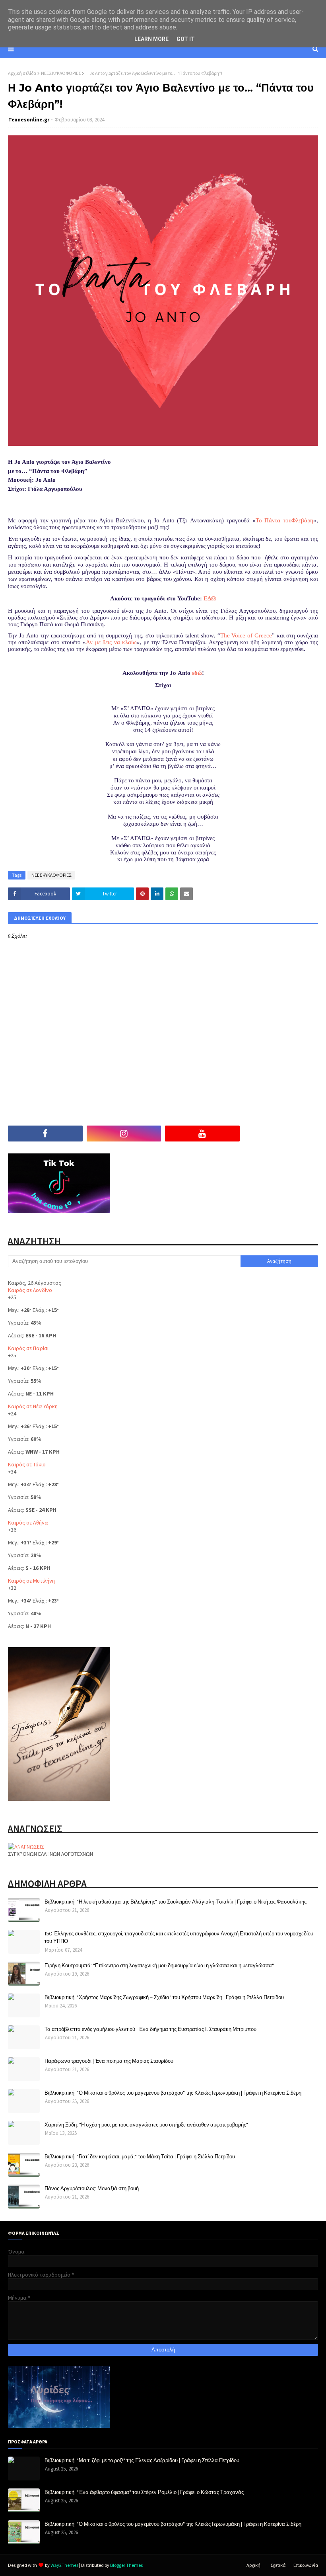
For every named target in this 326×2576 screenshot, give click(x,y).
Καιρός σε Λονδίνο (30, 1290)
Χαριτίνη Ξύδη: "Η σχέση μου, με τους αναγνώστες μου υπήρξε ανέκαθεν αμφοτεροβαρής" (146, 2125)
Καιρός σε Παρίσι (28, 1348)
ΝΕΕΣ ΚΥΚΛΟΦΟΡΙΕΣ (61, 73)
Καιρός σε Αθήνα (28, 1523)
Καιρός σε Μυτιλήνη (31, 1581)
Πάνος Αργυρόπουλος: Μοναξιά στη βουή (92, 2188)
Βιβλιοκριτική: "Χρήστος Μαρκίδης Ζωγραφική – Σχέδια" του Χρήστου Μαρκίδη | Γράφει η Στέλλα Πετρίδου (164, 1997)
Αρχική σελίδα (22, 73)
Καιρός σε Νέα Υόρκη (33, 1406)
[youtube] (202, 1134)
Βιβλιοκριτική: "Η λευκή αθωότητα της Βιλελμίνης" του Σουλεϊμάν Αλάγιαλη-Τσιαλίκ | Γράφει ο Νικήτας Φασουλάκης (176, 1902)
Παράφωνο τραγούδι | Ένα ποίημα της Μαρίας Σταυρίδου (109, 2061)
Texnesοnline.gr (29, 120)
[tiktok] (281, 1134)
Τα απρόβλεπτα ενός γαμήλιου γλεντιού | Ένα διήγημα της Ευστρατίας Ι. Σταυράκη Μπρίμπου (150, 2029)
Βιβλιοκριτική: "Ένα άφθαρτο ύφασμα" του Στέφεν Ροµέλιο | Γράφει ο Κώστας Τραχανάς (144, 2492)
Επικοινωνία (306, 2565)
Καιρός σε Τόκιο (27, 1464)
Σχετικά (278, 2565)
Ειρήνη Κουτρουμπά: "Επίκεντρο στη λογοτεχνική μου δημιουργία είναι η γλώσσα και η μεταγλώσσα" (159, 1965)
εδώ (197, 673)
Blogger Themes (126, 2565)
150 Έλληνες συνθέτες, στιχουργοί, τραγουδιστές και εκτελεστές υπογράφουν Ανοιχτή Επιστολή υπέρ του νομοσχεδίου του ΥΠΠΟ (179, 1937)
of (246, 635)
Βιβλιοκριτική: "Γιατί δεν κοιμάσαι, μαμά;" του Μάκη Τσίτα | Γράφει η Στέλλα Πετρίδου (140, 2156)
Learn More (151, 39)
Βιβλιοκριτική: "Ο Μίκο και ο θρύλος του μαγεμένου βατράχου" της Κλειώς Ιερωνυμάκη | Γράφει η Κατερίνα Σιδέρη (173, 2093)
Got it (186, 39)
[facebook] (45, 1134)
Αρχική (253, 2565)
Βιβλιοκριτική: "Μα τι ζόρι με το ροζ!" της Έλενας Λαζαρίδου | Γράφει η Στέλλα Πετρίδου (142, 2460)
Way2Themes (64, 2565)
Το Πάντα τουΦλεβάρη (285, 520)
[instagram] (124, 1134)
